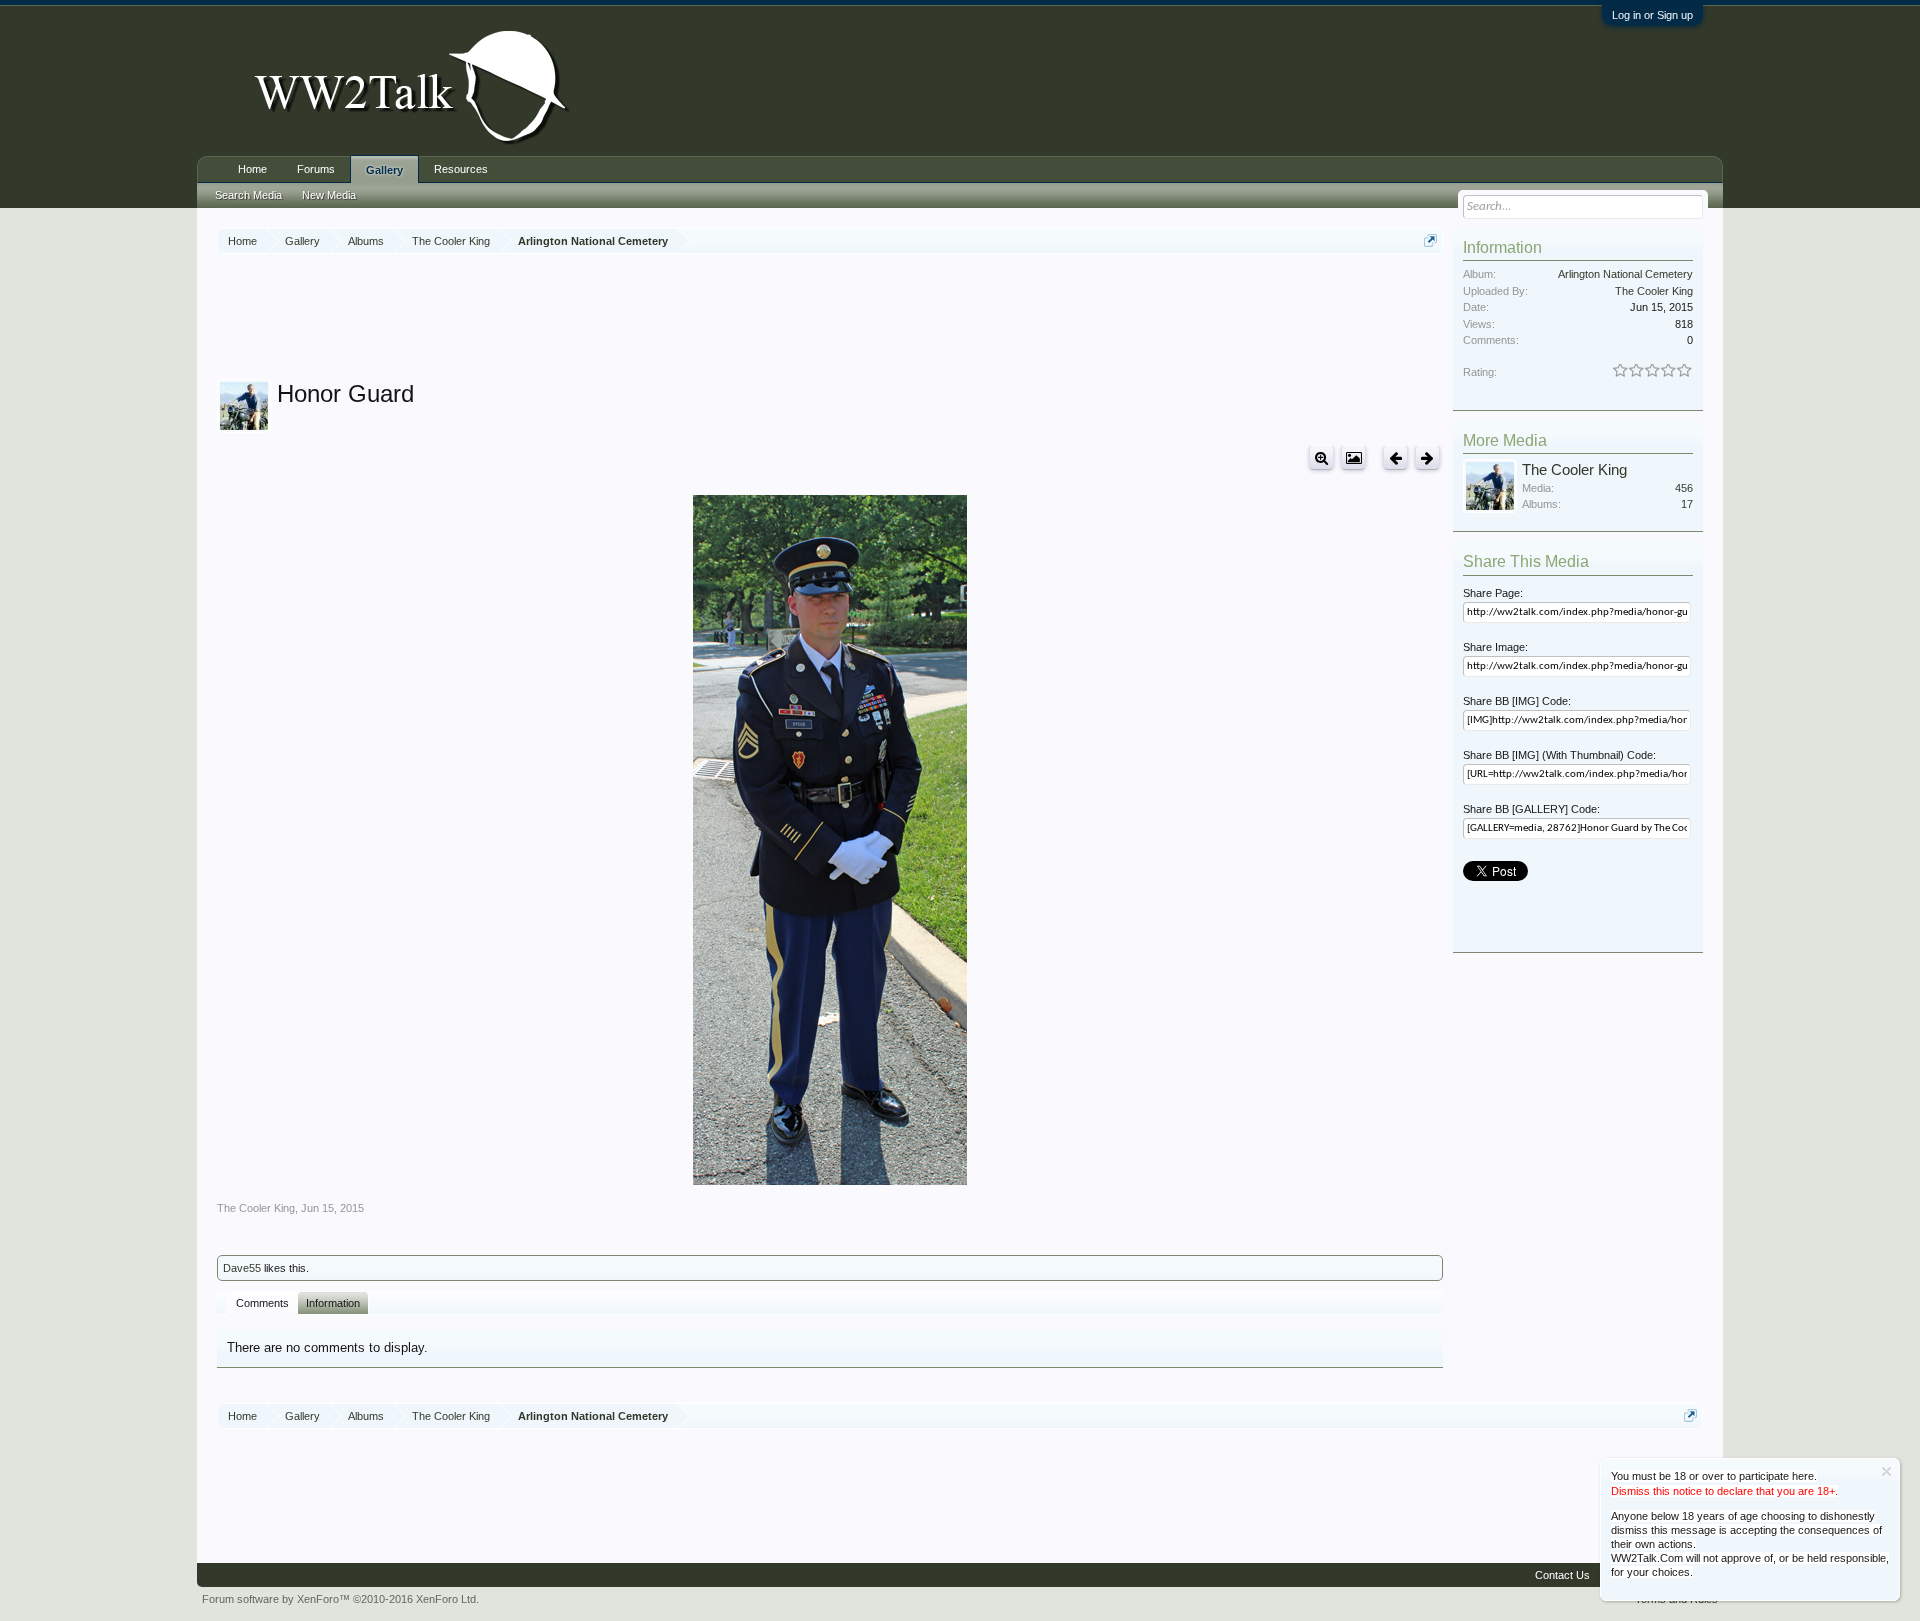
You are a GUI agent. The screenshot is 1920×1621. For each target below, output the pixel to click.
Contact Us (1562, 1575)
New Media (329, 195)
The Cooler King (256, 1208)
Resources (461, 169)
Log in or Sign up (1652, 15)
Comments (262, 1303)
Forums (316, 169)
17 (1687, 504)
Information (333, 1303)
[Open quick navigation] (1430, 240)
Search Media (248, 195)
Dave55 (242, 1268)
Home (252, 169)
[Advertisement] (830, 319)
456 (1684, 488)
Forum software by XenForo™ (340, 1599)
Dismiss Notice (1886, 1471)
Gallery (384, 170)
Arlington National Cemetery (1625, 274)
